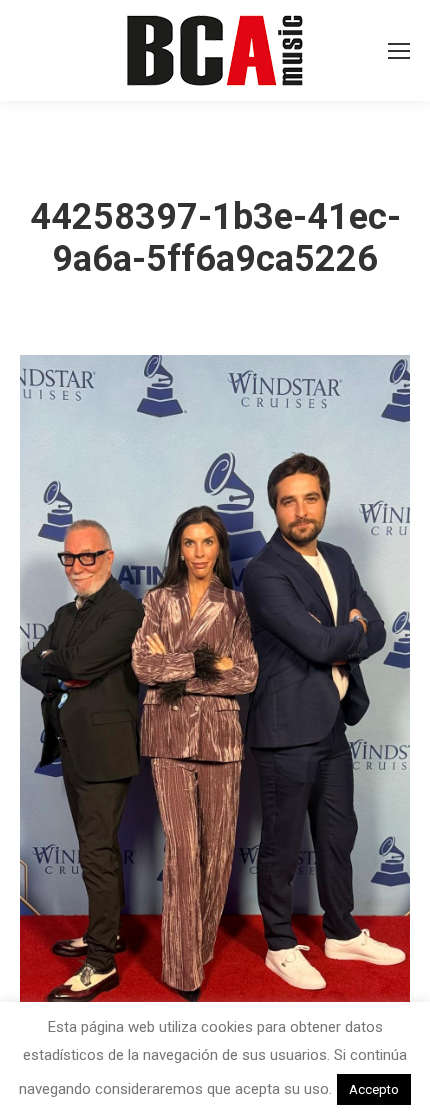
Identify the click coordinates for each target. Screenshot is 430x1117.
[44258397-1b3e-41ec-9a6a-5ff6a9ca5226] (215, 701)
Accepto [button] (374, 1089)
